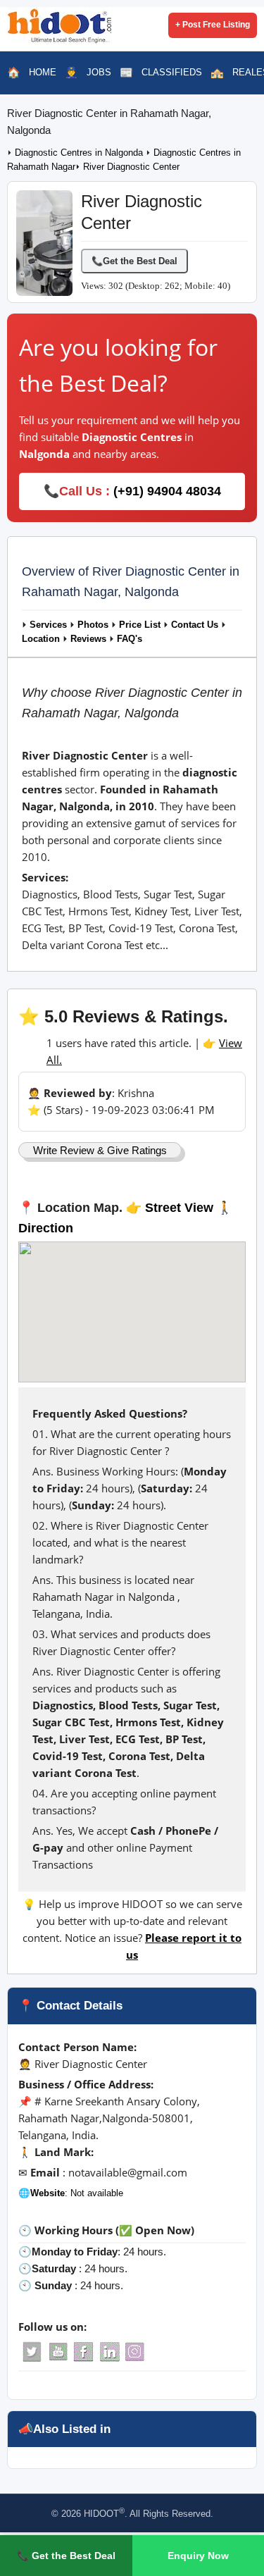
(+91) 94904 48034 (167, 491)
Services (48, 625)
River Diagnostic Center (131, 167)
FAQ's (130, 639)
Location (41, 639)
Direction (46, 1228)
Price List (140, 625)
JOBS (99, 72)
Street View (179, 1208)
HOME (43, 72)
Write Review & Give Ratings (100, 1150)
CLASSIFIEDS (172, 72)
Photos (93, 625)
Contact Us (195, 625)
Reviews (88, 639)
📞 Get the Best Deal (66, 2556)
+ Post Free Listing (213, 25)
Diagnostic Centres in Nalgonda (80, 153)
